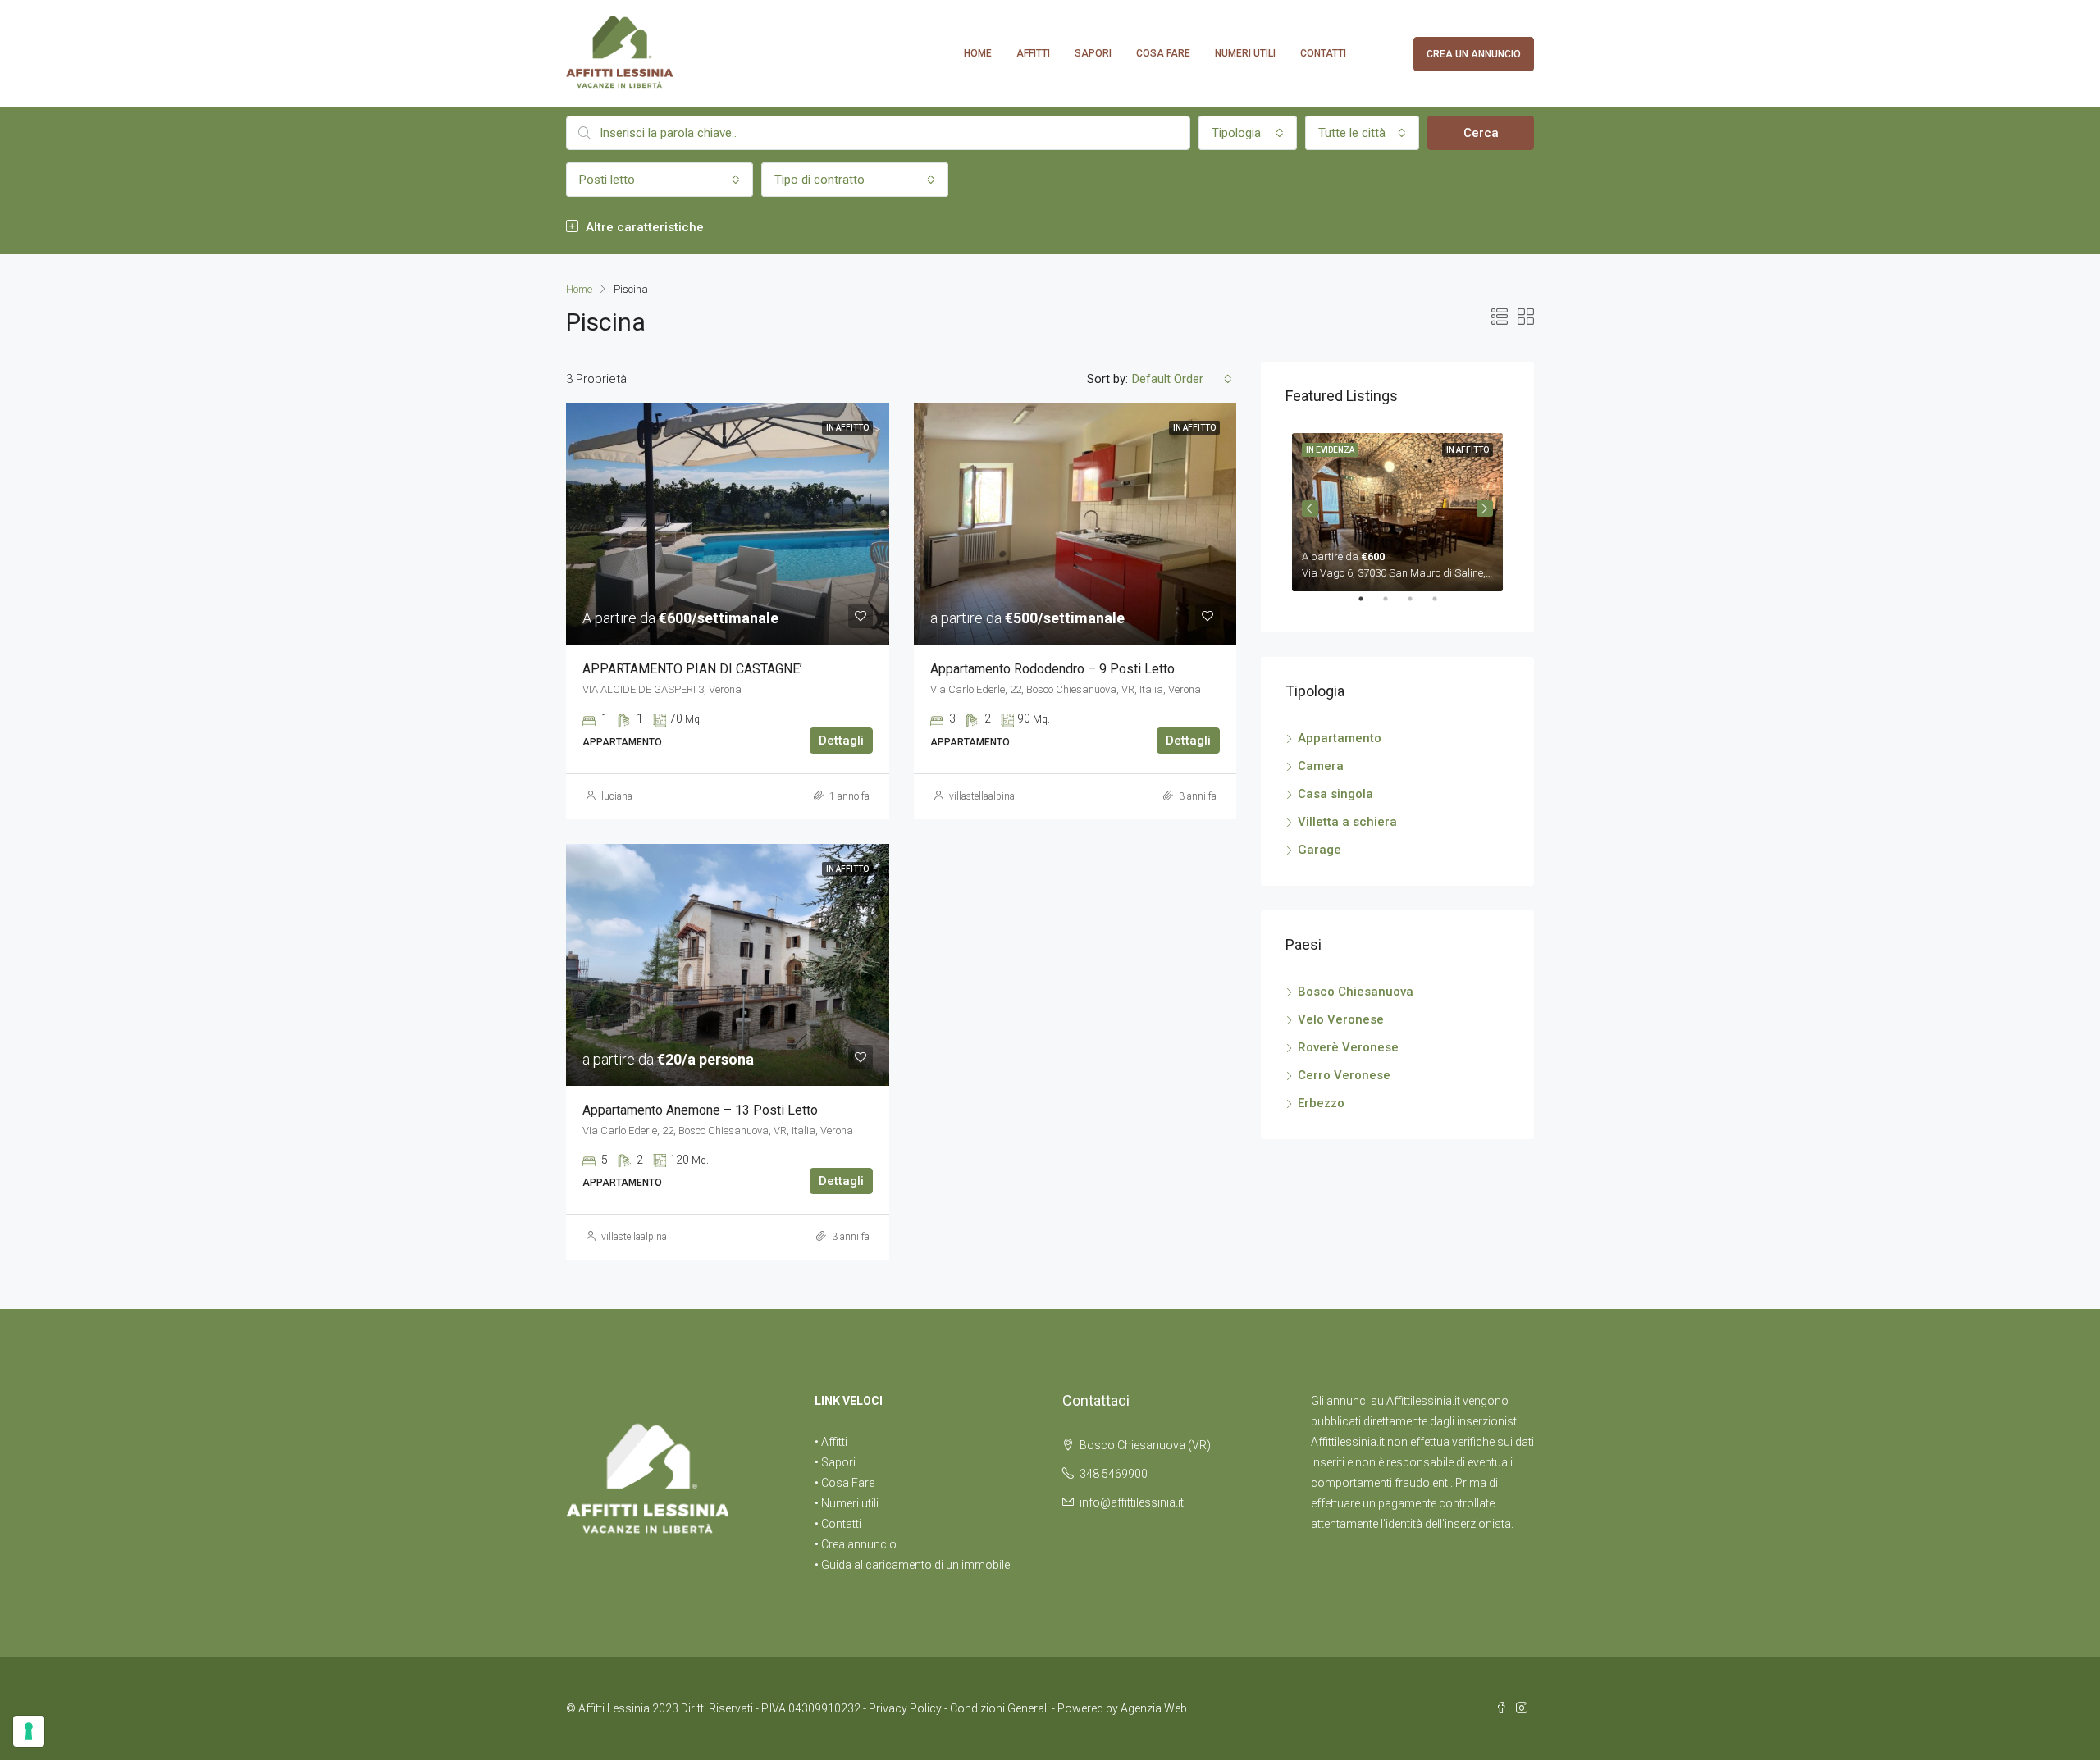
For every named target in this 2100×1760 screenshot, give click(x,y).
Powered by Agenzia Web (1122, 1708)
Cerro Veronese (1344, 1075)
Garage (1319, 850)
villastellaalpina (982, 796)
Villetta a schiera (1347, 822)
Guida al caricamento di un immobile (915, 1565)
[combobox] (1248, 133)
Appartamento (1340, 738)
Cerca (1481, 133)
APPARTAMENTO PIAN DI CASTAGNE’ (692, 669)
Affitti (834, 1442)
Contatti (1323, 53)
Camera (1321, 766)
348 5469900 (1114, 1474)
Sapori (1093, 53)
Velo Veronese (1341, 1019)
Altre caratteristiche (643, 227)
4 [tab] (1443, 605)
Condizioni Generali (1000, 1708)
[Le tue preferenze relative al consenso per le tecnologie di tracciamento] (29, 1731)
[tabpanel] (1397, 509)
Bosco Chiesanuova (1356, 992)
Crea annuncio (859, 1544)
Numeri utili (1245, 53)
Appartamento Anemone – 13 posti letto (700, 1110)
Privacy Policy (905, 1708)
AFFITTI (1033, 53)
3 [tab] (1418, 605)
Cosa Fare (1163, 53)
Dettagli (841, 741)
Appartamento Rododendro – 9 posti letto (1052, 669)
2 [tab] (1394, 605)
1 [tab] (1369, 605)
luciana (617, 796)
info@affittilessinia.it (1132, 1502)
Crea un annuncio (1474, 54)
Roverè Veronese (1348, 1047)
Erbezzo (1321, 1103)
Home (978, 53)
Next (1485, 508)
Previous (1310, 508)
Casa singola (1335, 794)
